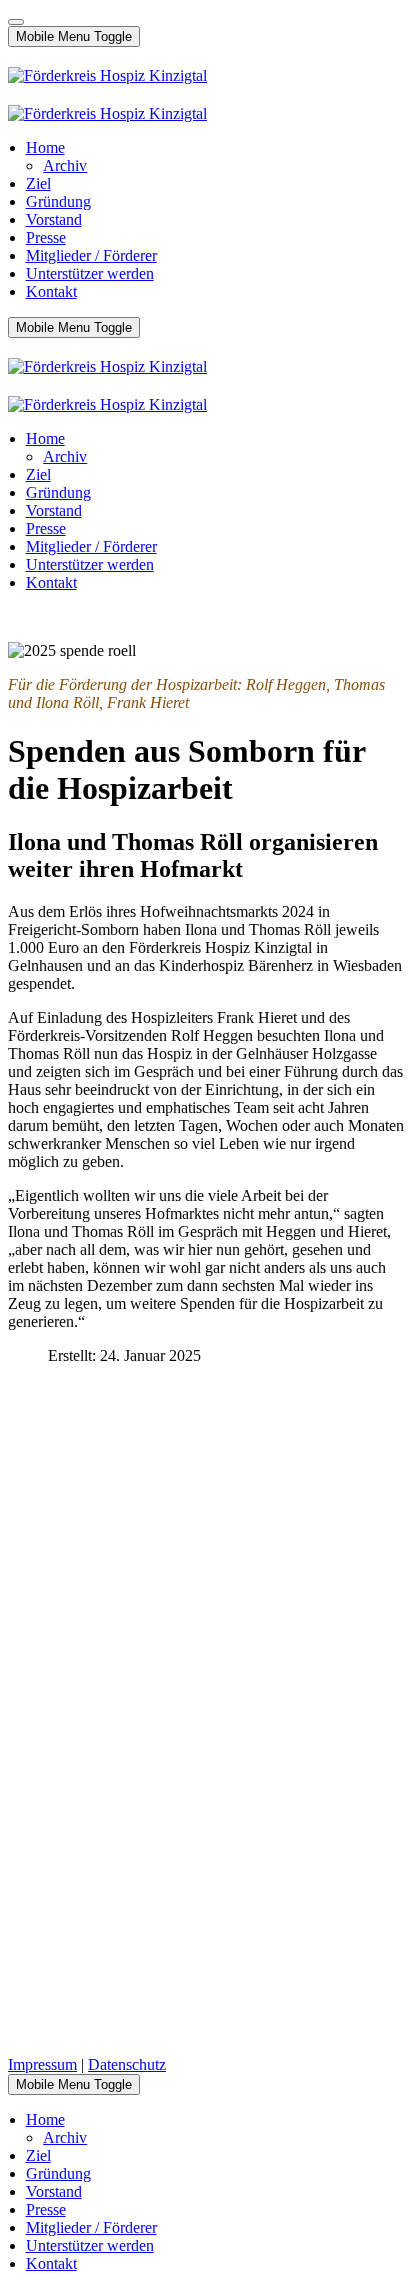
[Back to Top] (16, 22)
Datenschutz (127, 2064)
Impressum (42, 2064)
